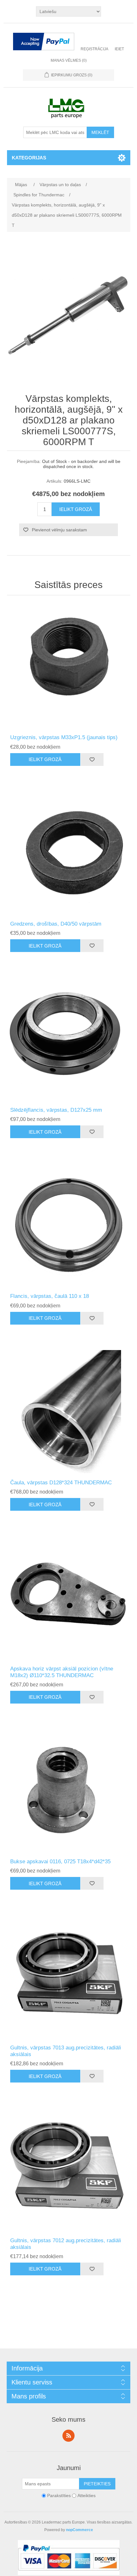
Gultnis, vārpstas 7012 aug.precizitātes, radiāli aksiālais (66, 2244)
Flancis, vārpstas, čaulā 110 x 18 (50, 1296)
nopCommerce (79, 2530)
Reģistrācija (94, 49)
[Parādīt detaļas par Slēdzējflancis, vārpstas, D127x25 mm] (69, 1039)
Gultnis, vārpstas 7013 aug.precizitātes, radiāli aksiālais (66, 2051)
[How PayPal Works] (44, 42)
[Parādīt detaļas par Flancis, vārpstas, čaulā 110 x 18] (69, 1225)
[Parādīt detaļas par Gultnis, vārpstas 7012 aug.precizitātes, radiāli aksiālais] (69, 2170)
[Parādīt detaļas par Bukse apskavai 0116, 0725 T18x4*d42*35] (69, 1791)
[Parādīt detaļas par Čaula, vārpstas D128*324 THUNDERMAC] (69, 1412)
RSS (68, 2436)
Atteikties (87, 2495)
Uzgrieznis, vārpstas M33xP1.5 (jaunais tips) (64, 737)
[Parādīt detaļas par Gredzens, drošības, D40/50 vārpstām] (69, 853)
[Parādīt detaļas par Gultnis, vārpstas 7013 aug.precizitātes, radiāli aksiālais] (69, 1977)
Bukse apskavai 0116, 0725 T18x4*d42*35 (60, 1862)
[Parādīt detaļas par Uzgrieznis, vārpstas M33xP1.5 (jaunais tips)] (69, 666)
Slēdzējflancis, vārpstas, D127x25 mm (56, 1110)
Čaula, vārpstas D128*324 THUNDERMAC (61, 1483)
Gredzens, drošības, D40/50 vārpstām (56, 924)
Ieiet (119, 49)
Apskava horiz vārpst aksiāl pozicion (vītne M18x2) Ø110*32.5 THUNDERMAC (62, 1672)
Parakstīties (59, 2495)
